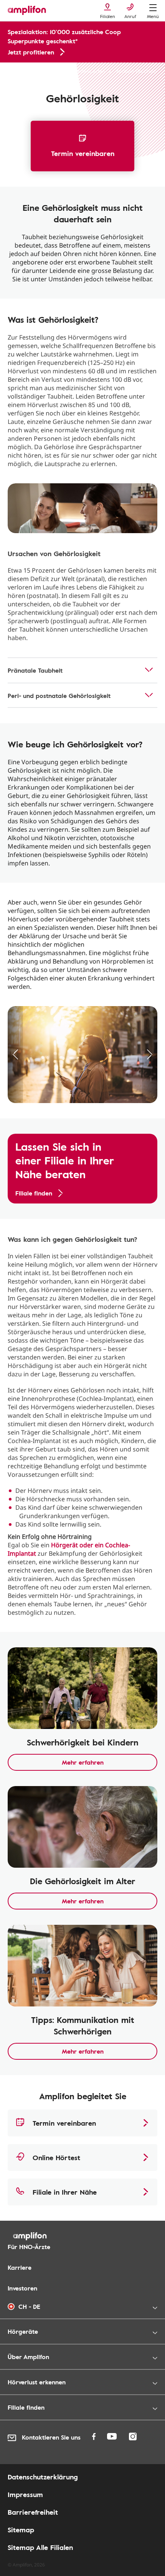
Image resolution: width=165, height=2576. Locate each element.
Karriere (20, 2267)
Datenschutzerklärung (43, 2477)
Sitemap (21, 2530)
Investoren (22, 2288)
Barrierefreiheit (33, 2512)
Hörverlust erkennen (29, 71)
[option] (82, 508)
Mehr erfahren (83, 1762)
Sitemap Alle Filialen (40, 2547)
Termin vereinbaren (83, 153)
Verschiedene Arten (84, 71)
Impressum (25, 2494)
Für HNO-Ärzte (29, 2247)
